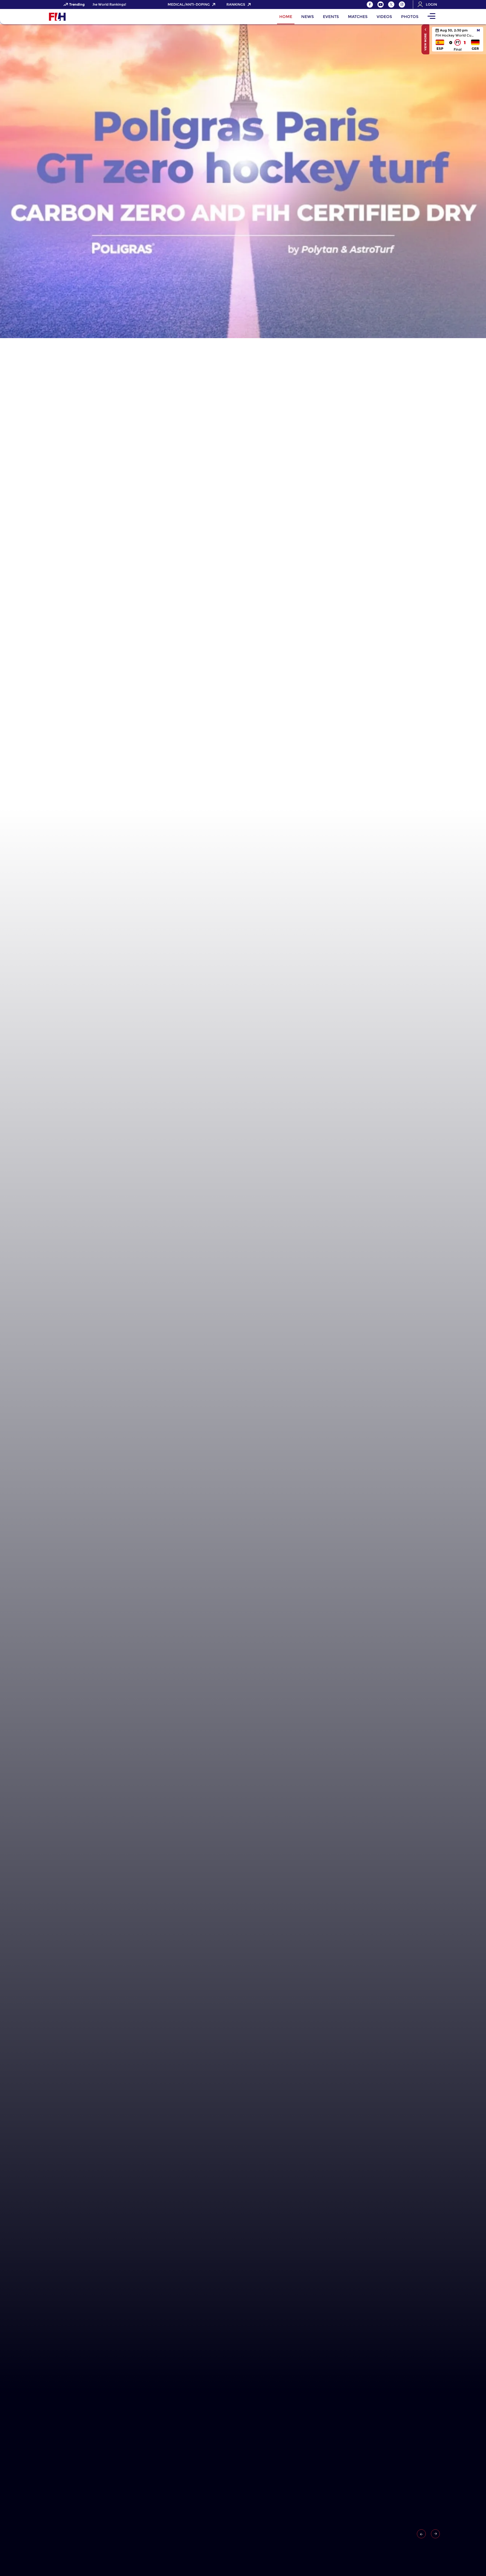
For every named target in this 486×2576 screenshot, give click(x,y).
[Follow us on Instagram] (402, 4)
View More (425, 42)
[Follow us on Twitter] (391, 4)
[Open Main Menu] (431, 17)
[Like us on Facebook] (370, 4)
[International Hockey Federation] (76, 17)
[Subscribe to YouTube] (381, 4)
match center (458, 39)
